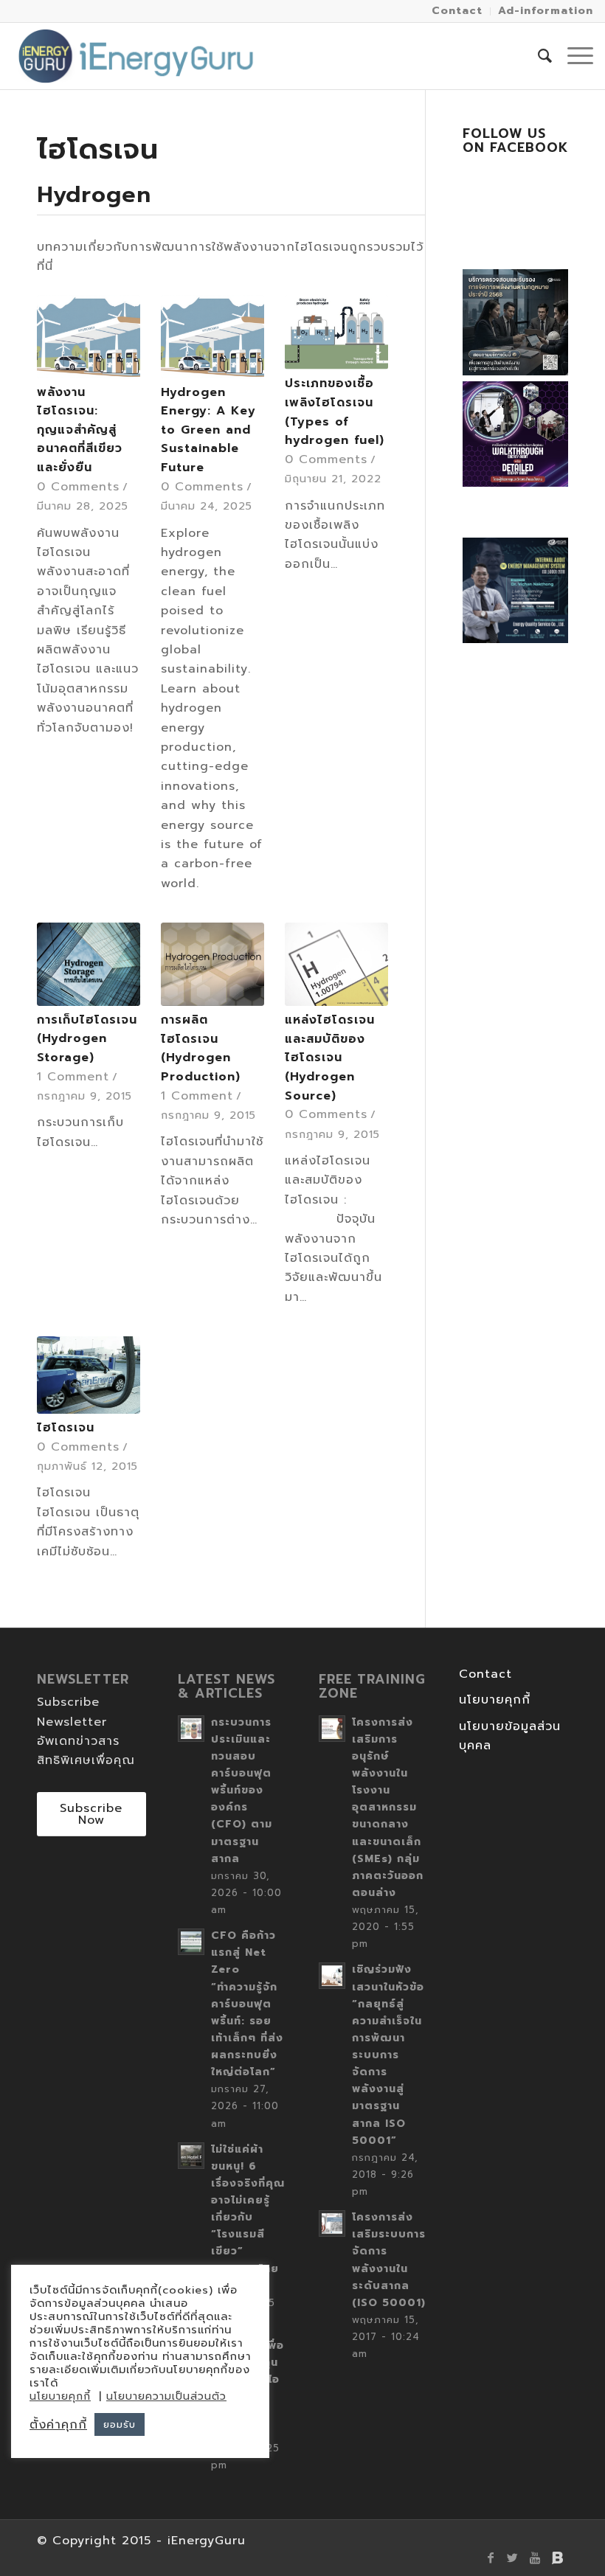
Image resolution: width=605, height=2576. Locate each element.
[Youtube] (535, 2558)
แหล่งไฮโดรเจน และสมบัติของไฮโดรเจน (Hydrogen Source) (330, 1058)
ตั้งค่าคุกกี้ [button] (58, 2425)
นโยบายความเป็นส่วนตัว (166, 2396)
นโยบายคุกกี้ (495, 1700)
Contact (485, 1674)
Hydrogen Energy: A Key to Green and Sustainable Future (208, 430)
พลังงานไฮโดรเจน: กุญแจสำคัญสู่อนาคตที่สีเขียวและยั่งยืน (80, 430)
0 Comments (78, 487)
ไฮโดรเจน (66, 1428)
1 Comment (73, 1077)
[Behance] (557, 2558)
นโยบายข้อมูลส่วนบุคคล (510, 1736)
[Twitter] (513, 2558)
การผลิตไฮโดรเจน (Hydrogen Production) (201, 1048)
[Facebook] (491, 2558)
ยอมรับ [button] (120, 2424)
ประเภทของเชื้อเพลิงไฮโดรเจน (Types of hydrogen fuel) (335, 412)
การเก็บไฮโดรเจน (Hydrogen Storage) (87, 1039)
